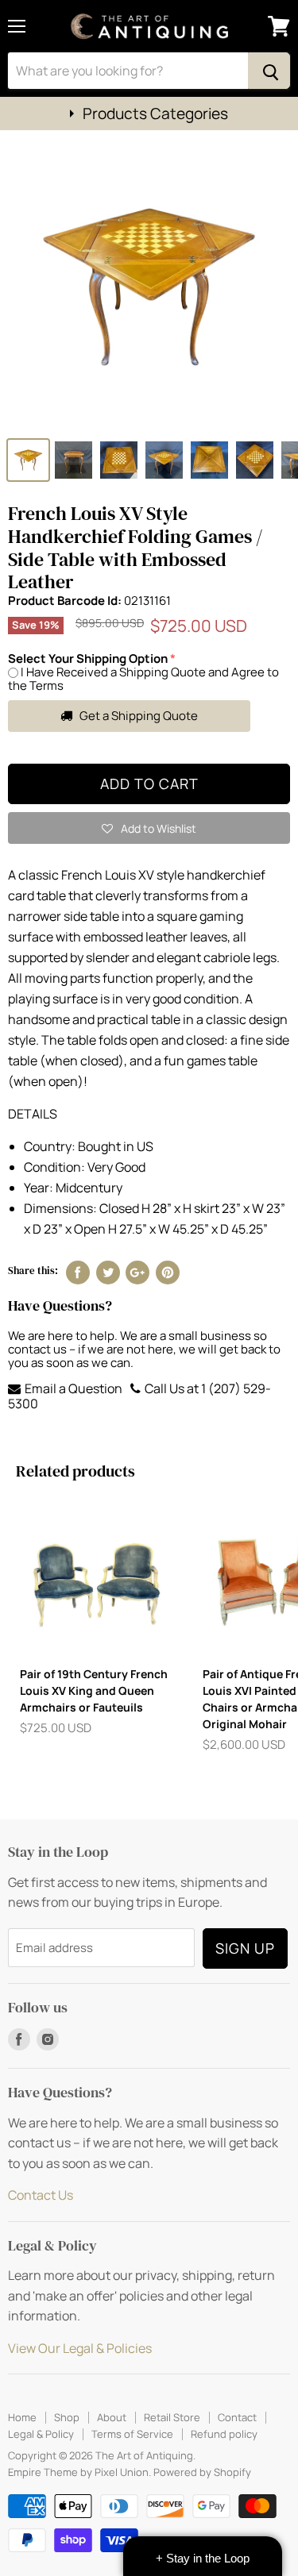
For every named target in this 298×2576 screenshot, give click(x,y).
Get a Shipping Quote (137, 716)
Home (22, 2417)
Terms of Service (132, 2434)
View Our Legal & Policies (80, 2348)
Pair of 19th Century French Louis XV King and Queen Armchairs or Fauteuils (94, 1690)
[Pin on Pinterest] (168, 1273)
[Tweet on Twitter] (108, 1273)
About (112, 2417)
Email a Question (72, 1388)
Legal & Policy (41, 2434)
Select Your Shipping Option (88, 658)
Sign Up (245, 1948)
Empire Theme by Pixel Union (78, 2472)
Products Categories (155, 114)
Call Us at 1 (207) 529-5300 (139, 1396)
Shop (67, 2417)
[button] (149, 828)
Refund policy (224, 2434)
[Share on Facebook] (78, 1273)
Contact (237, 2417)
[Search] (269, 71)
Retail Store (172, 2417)
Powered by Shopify (202, 2472)
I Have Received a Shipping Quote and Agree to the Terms (143, 679)
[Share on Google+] (137, 1273)
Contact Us (41, 2195)
